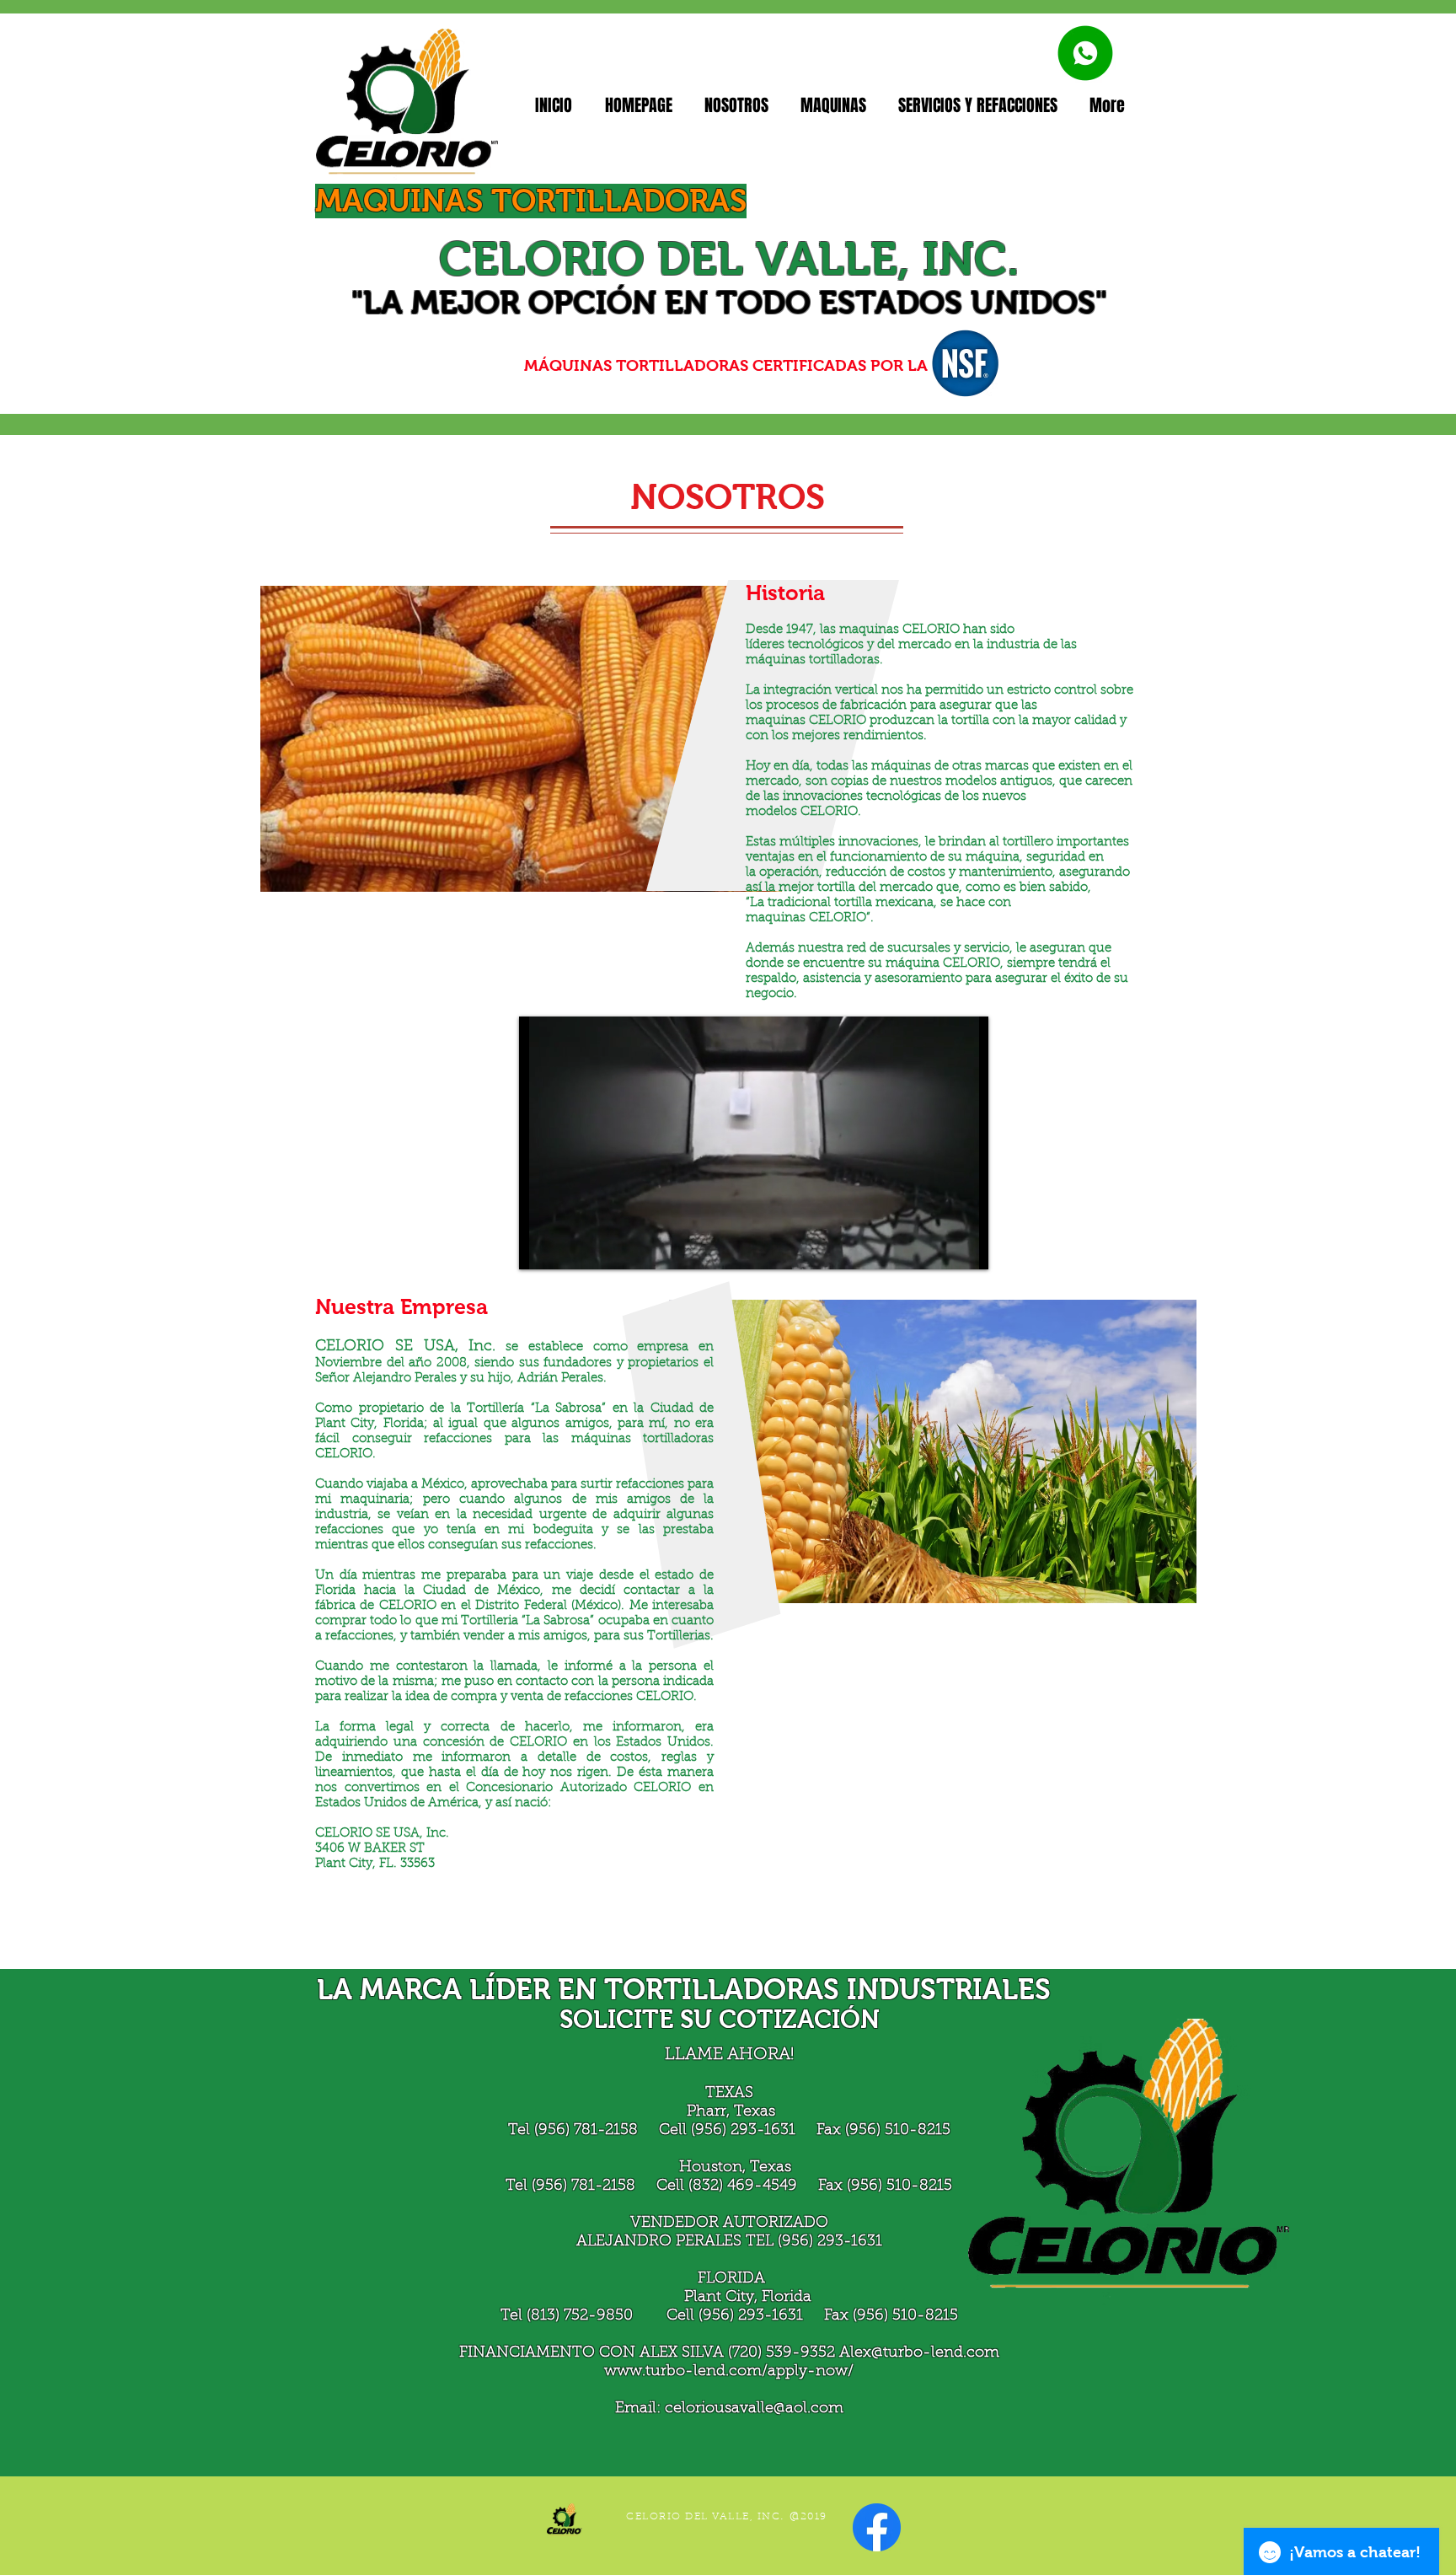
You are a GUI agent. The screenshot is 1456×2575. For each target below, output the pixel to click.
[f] (877, 2527)
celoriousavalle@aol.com (754, 2409)
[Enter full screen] (966, 1247)
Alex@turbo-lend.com (919, 2353)
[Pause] (541, 1247)
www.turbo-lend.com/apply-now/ (729, 2372)
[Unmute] (570, 1247)
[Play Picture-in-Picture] (937, 1247)
